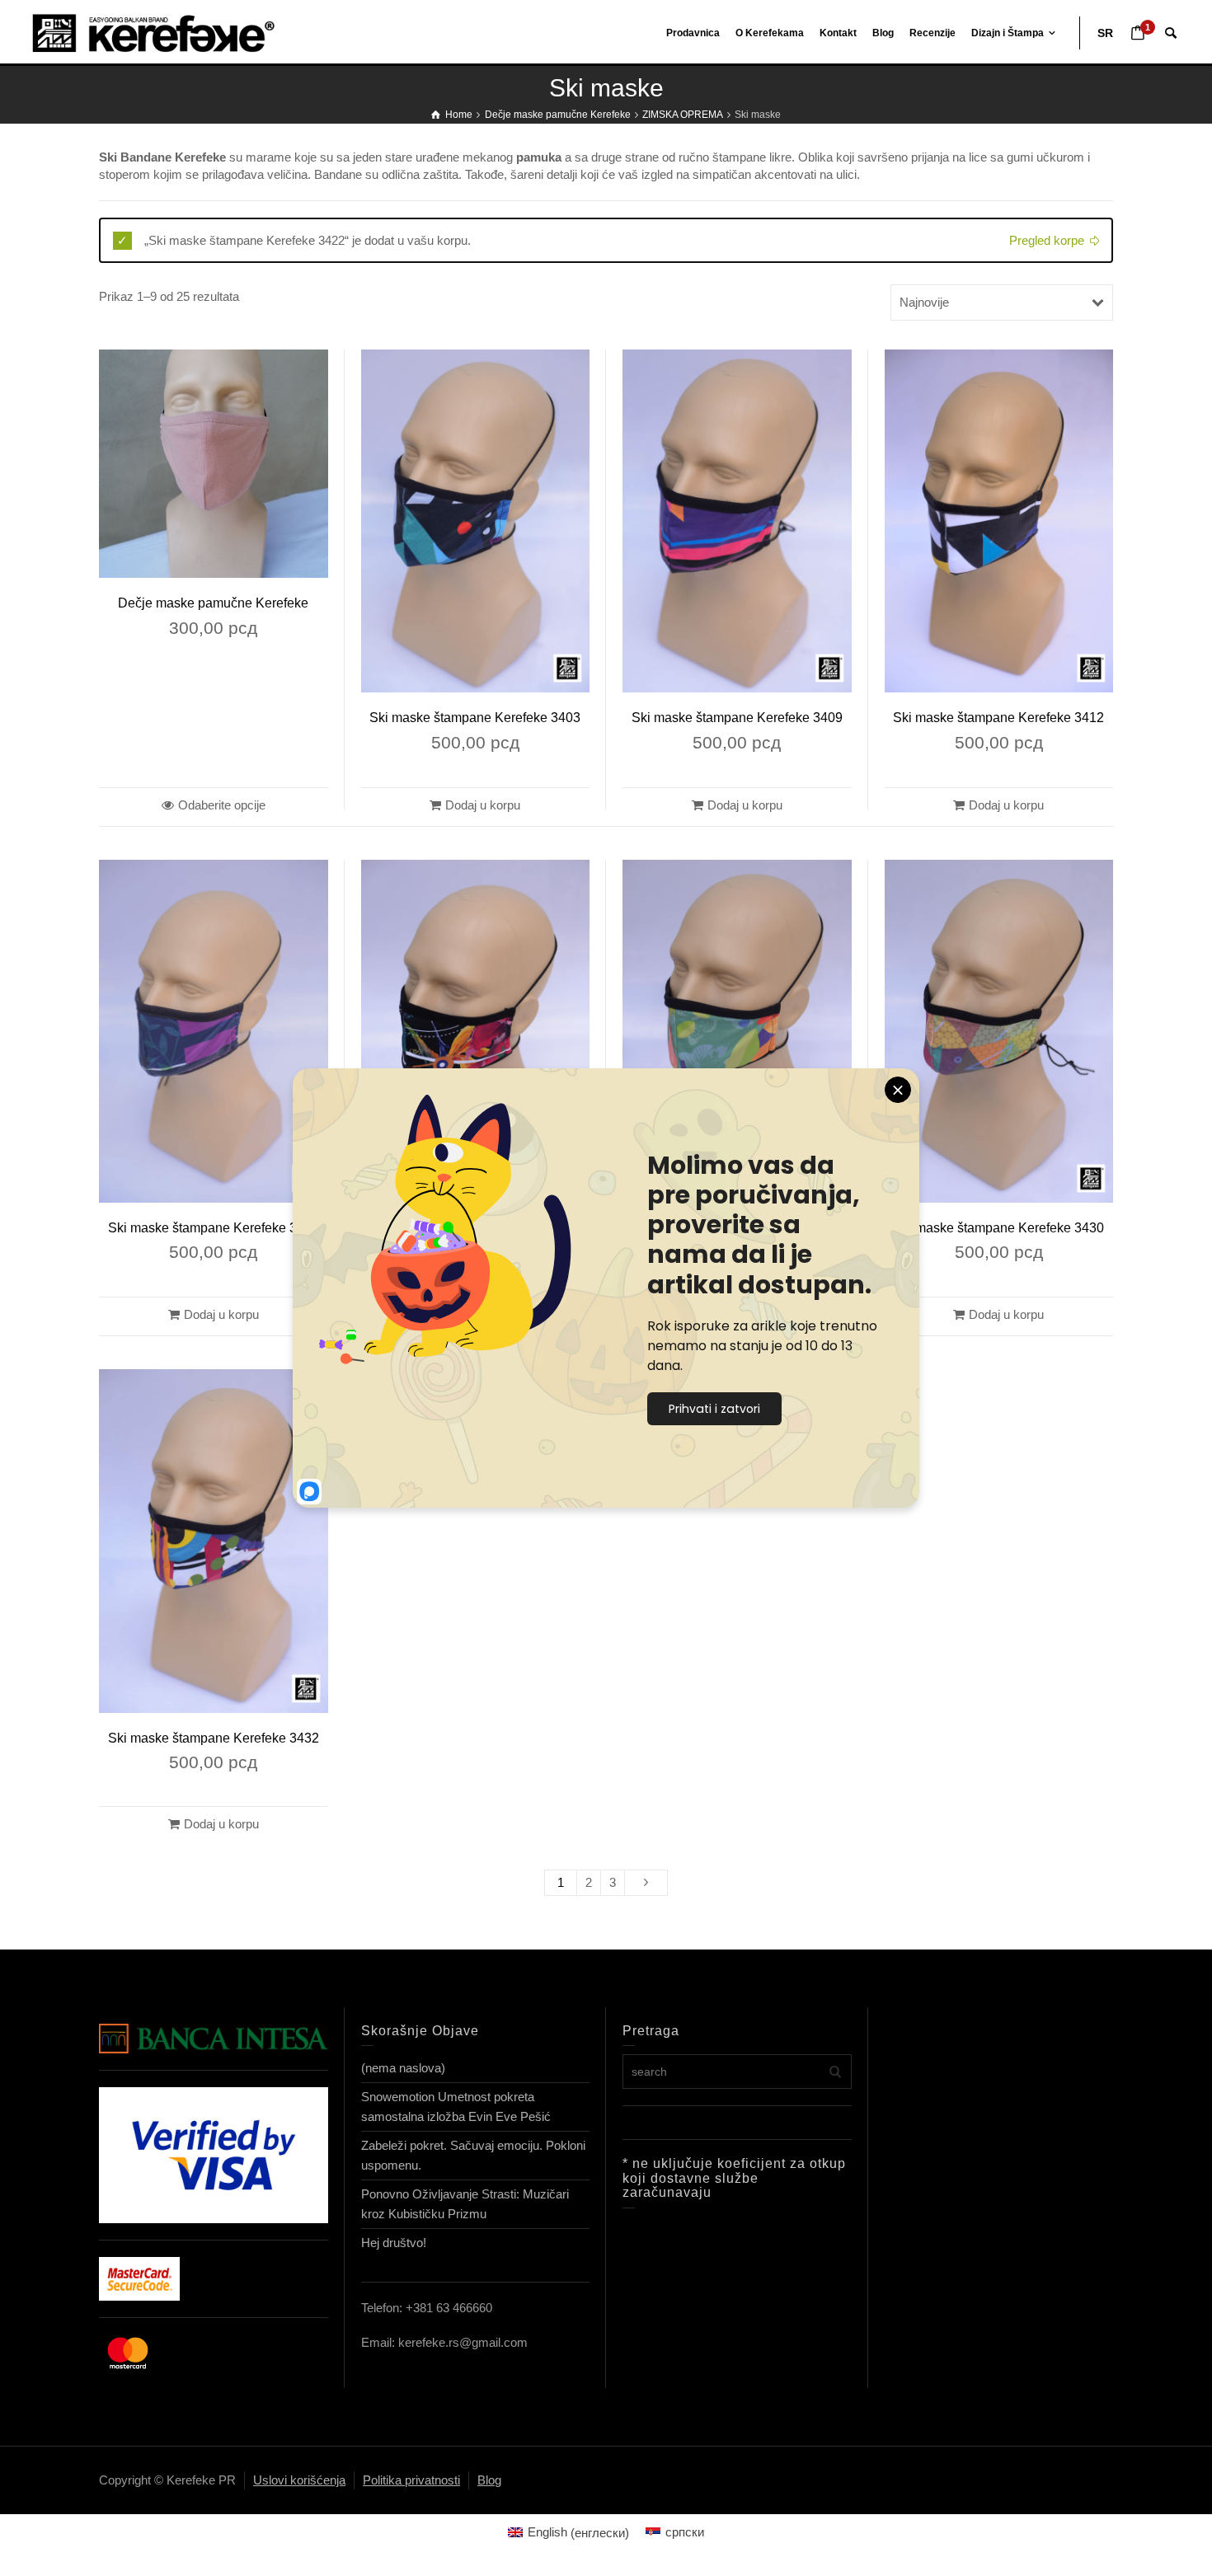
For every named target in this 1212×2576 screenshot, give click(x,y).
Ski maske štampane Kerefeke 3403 (475, 718)
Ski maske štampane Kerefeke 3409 (737, 718)
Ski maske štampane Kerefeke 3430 (998, 1228)
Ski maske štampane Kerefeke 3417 (214, 1228)
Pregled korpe (1047, 240)
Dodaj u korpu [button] (483, 805)
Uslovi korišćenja (299, 2480)
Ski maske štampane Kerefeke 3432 (214, 1738)
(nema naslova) (403, 2068)
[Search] (1171, 33)
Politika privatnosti (411, 2480)
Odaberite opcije (222, 805)
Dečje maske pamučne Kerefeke (213, 603)
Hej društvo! (394, 2243)
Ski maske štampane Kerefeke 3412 (998, 718)
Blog (489, 2480)
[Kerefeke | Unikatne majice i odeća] (169, 32)
